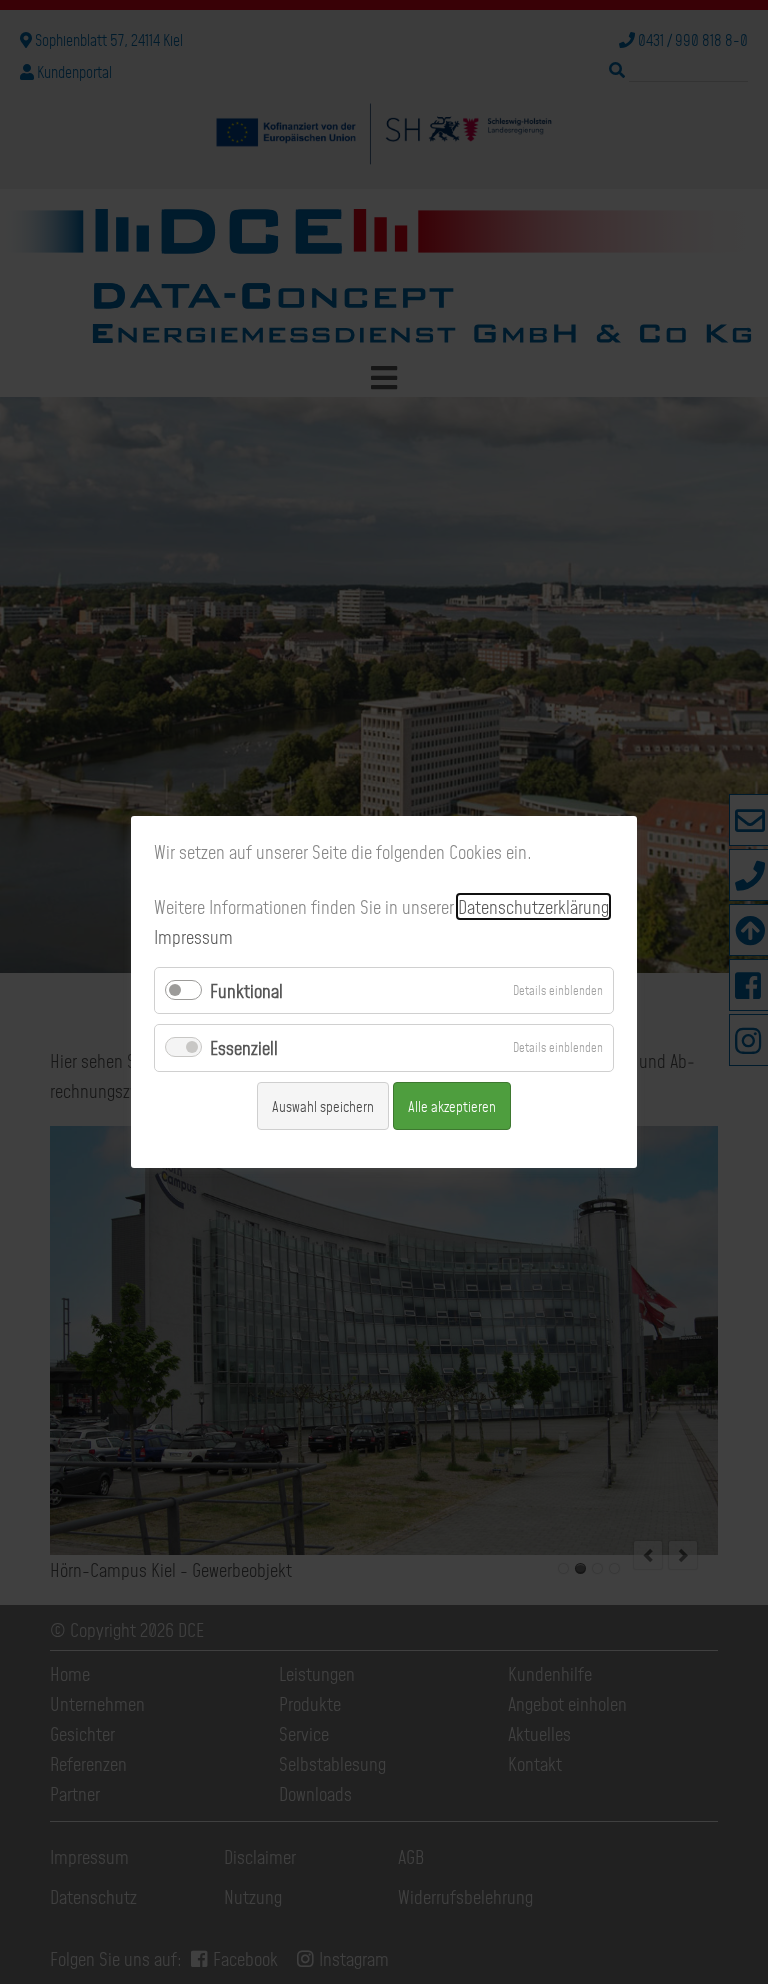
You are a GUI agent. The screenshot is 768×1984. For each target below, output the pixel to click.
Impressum (193, 936)
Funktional (246, 990)
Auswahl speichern (323, 1106)
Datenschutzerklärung (533, 906)
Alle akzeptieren (452, 1106)
